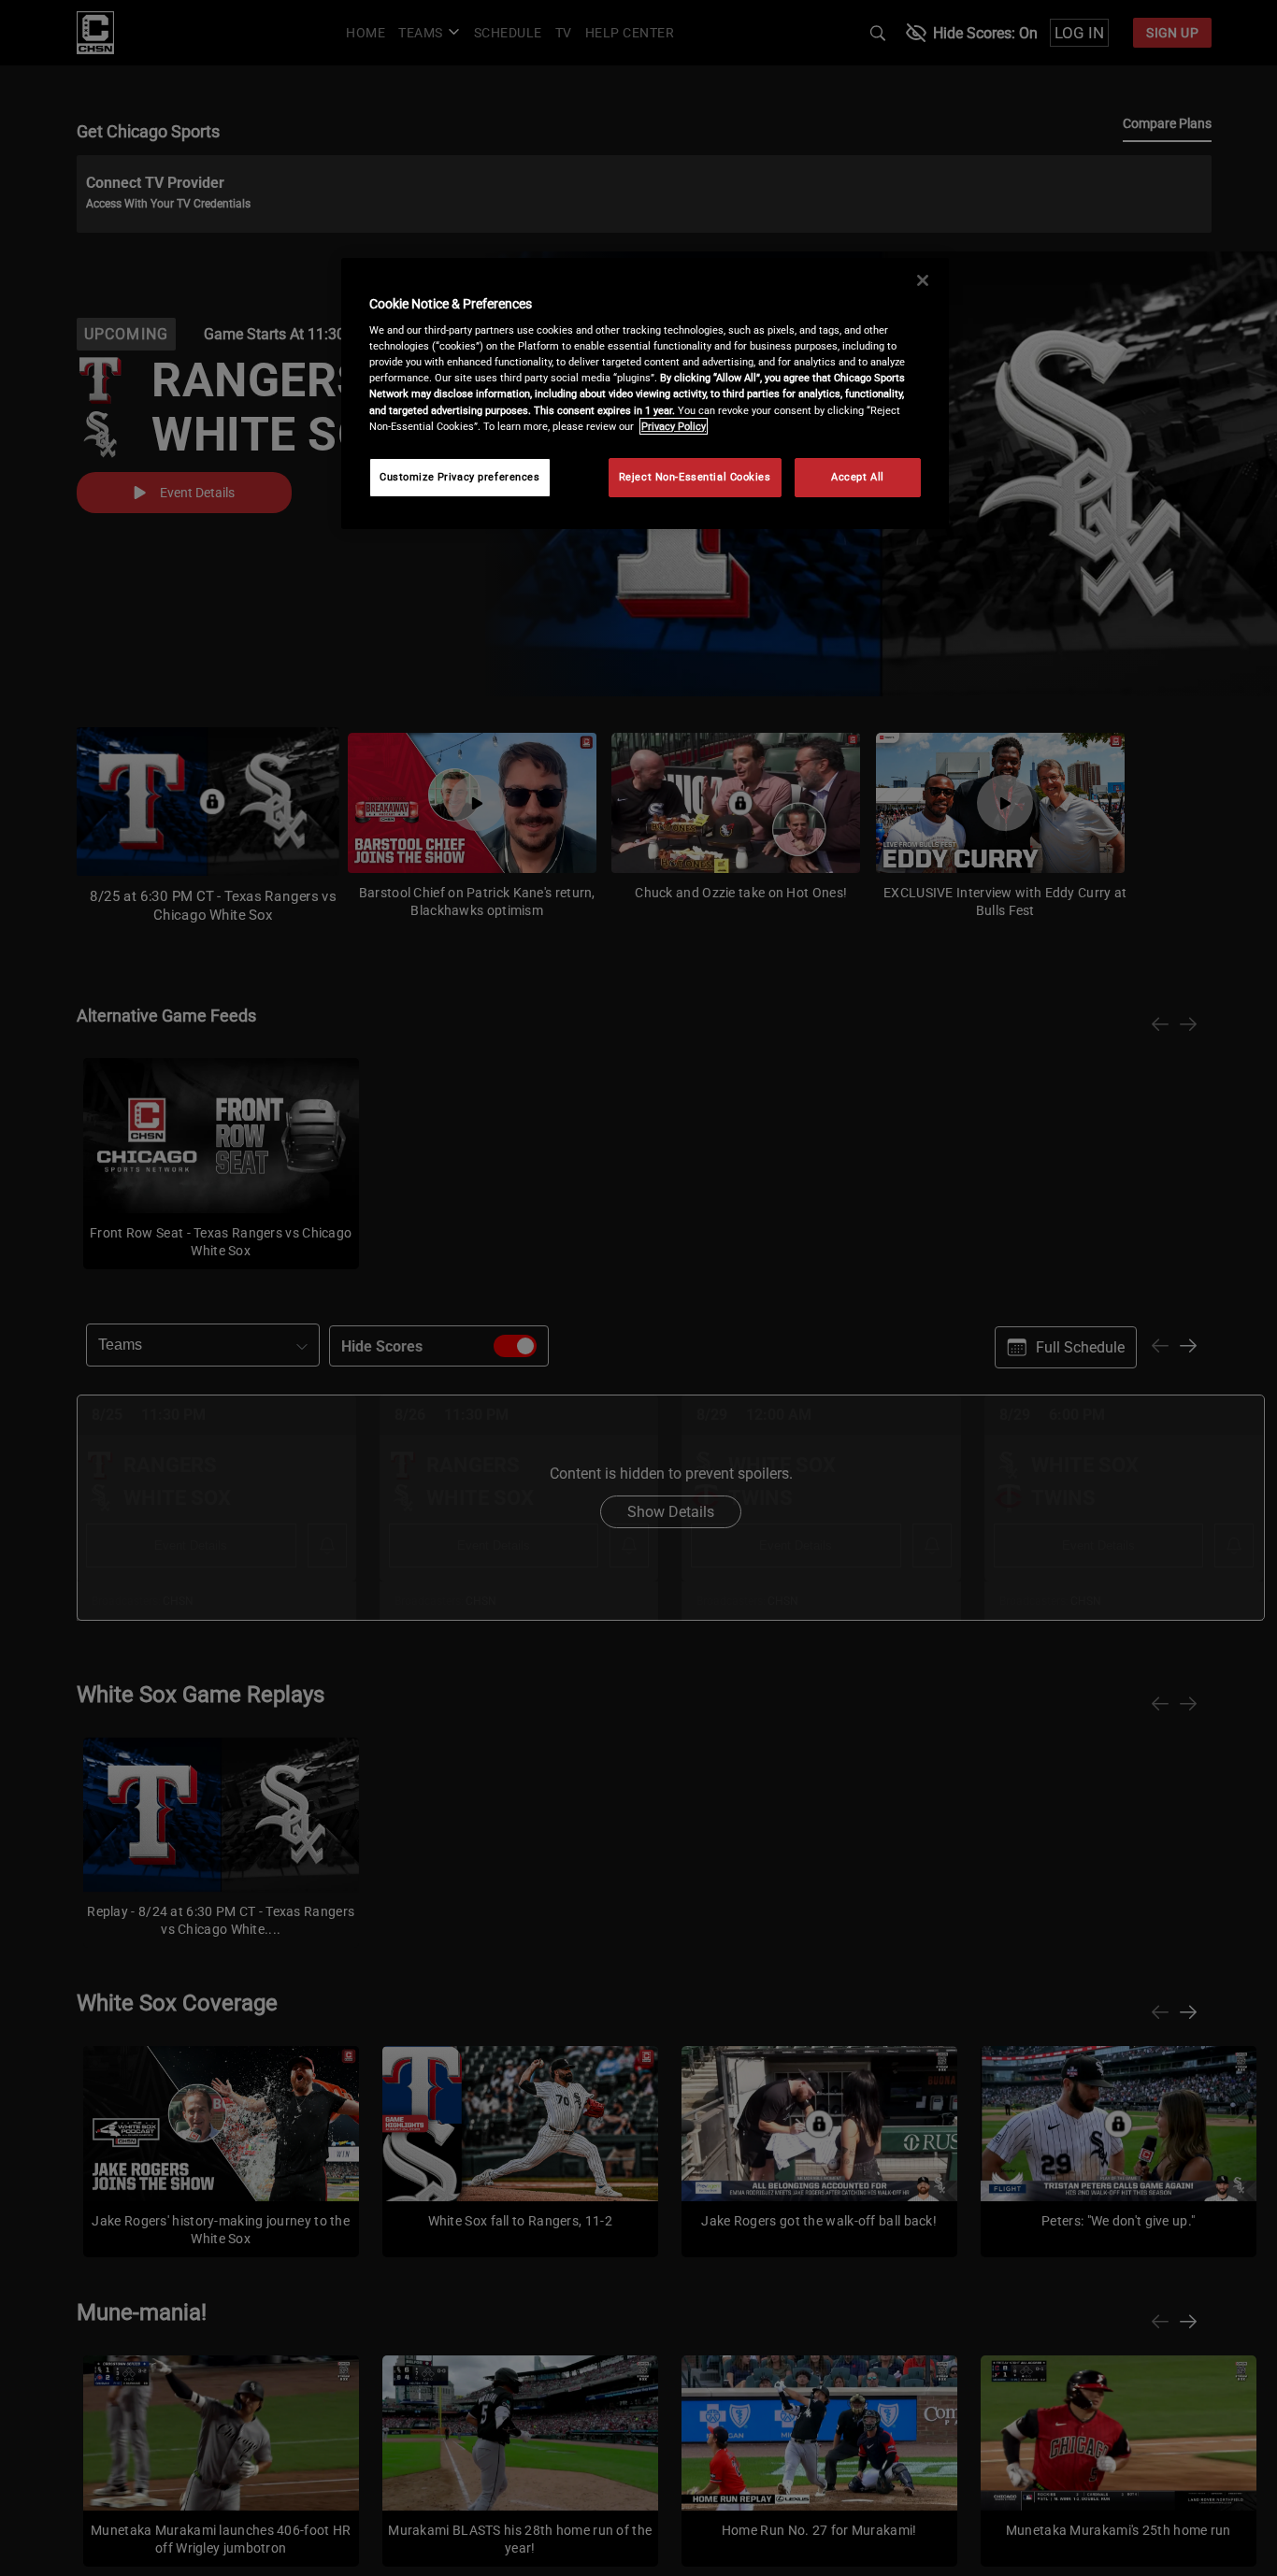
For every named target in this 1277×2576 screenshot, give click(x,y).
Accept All (858, 477)
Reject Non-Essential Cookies (695, 477)
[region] (645, 394)
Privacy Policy (674, 426)
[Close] (923, 280)
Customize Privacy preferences (460, 477)
